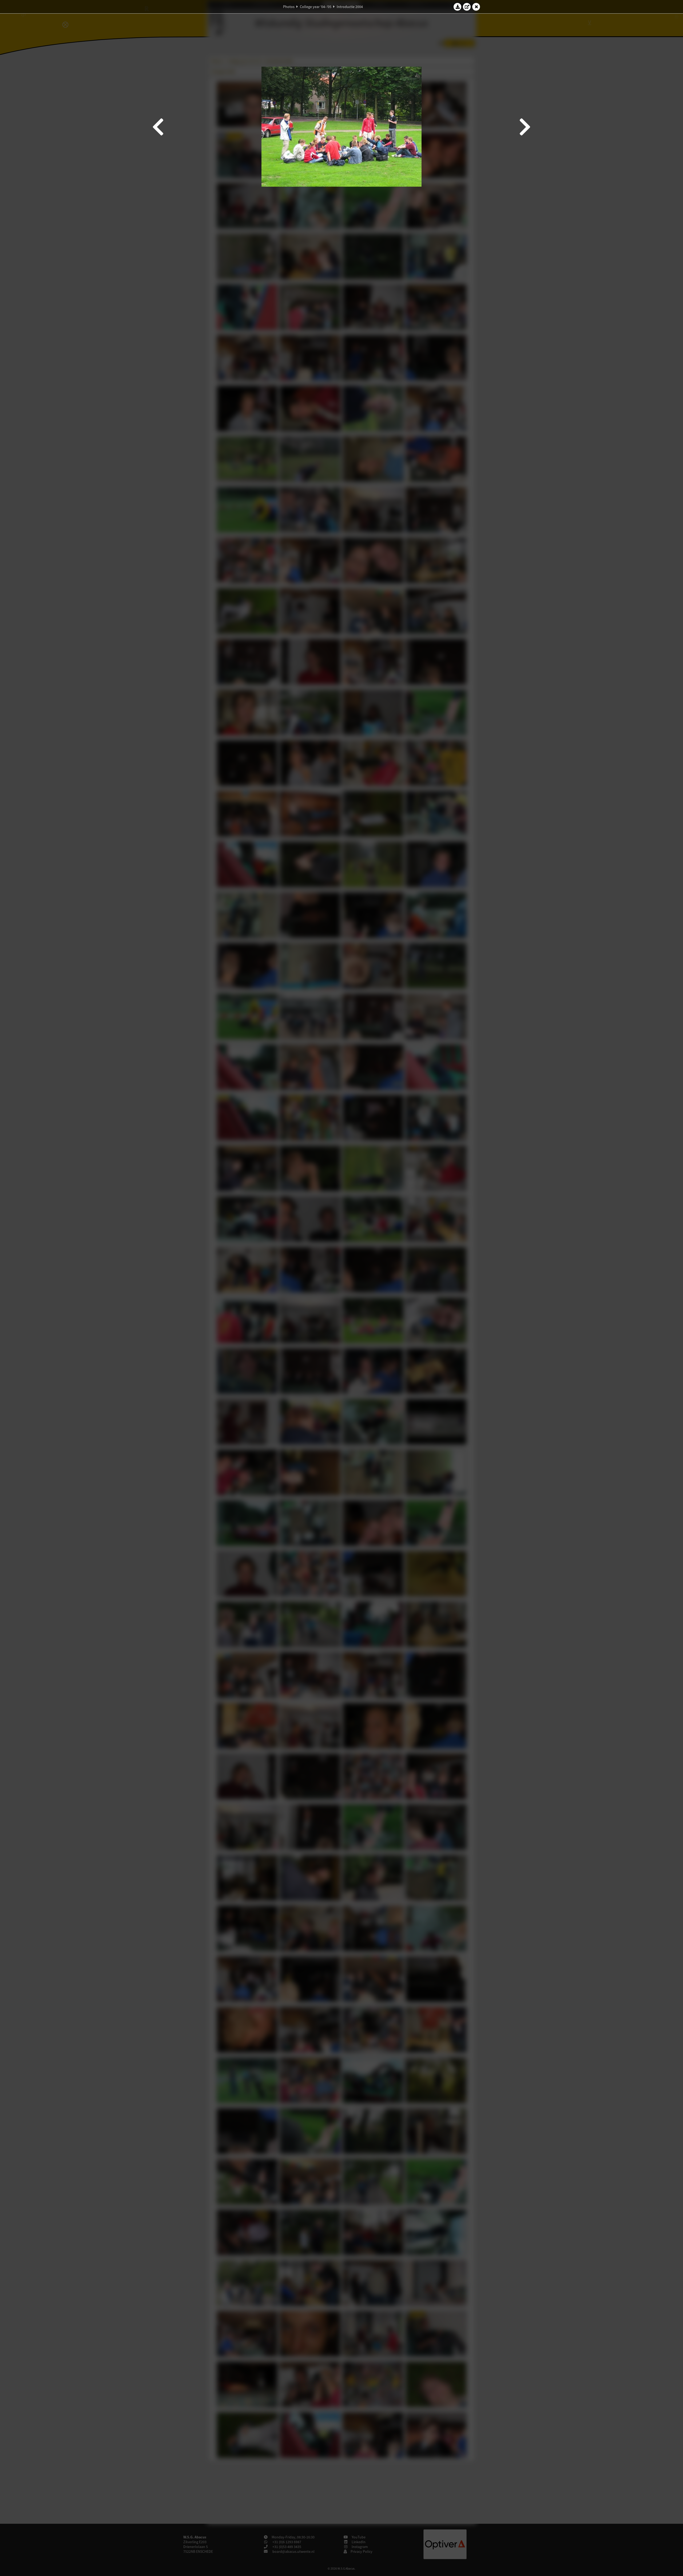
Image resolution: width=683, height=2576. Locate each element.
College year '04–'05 (316, 7)
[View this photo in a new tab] (467, 7)
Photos (289, 7)
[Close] (476, 7)
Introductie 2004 (350, 7)
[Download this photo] (458, 7)
